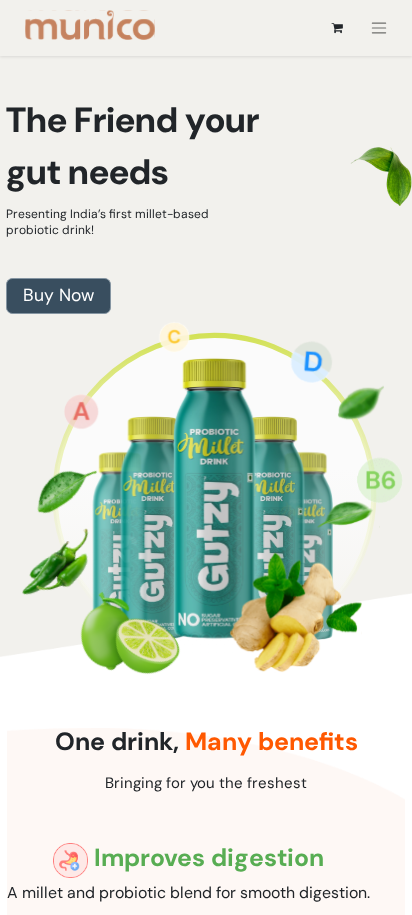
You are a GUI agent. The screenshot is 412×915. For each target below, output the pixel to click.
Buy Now (58, 295)
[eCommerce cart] (337, 28)
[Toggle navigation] (379, 28)
